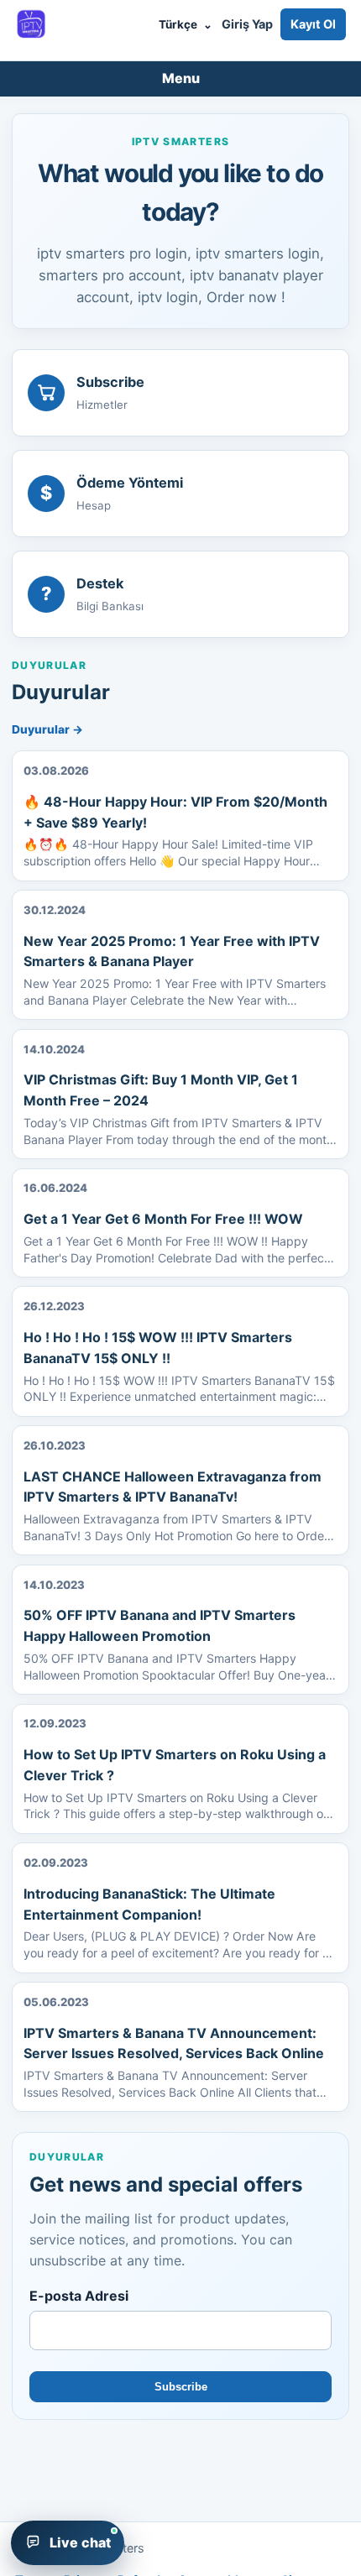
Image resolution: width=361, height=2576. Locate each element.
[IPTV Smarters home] (31, 24)
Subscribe (181, 2387)
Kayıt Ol (313, 24)
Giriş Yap (247, 24)
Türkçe (185, 24)
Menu (181, 78)
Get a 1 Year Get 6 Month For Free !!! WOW (163, 1219)
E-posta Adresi (79, 2296)
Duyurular (47, 729)
